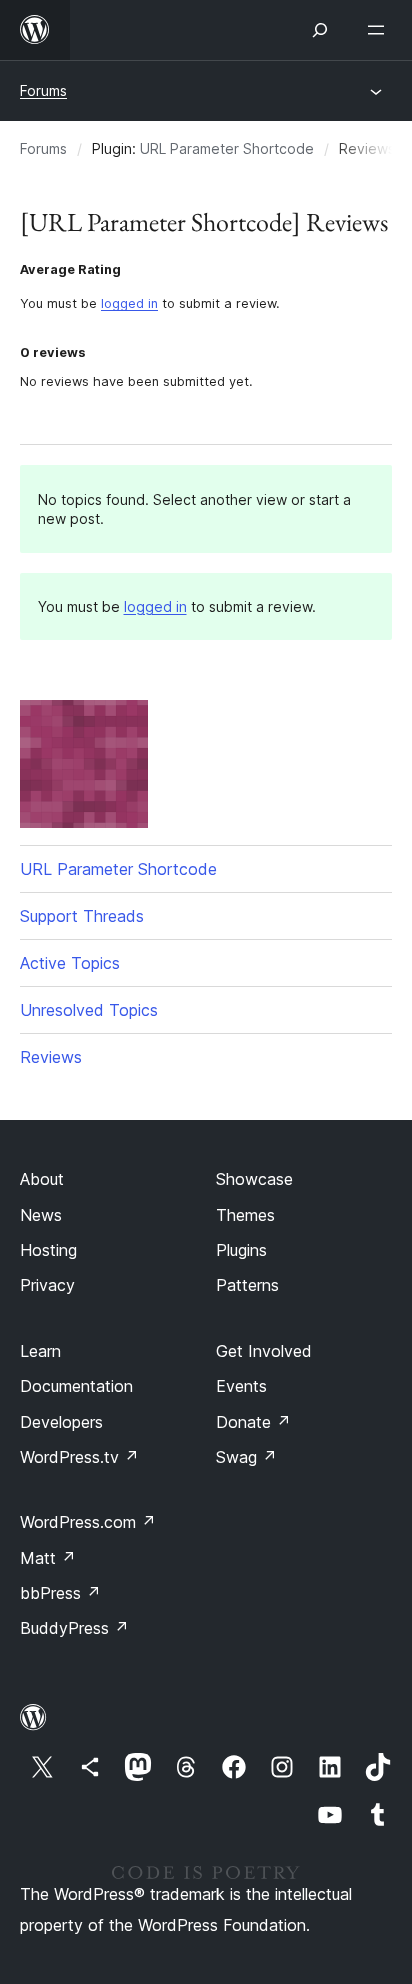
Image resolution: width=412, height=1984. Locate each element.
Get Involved (264, 1351)
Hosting (48, 1250)
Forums (43, 90)
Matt (48, 1558)
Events (241, 1386)
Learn (40, 1351)
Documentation (76, 1386)
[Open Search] (320, 30)
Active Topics (70, 963)
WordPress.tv (79, 1457)
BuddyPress (74, 1628)
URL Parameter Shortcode (227, 148)
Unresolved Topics (89, 1010)
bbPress (60, 1593)
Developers (61, 1422)
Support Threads (82, 916)
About (42, 1179)
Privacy (47, 1285)
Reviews (51, 1057)
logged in (129, 303)
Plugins (241, 1250)
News (41, 1215)
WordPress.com (88, 1522)
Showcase (254, 1179)
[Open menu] (380, 30)
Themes (245, 1215)
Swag (246, 1457)
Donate (253, 1422)
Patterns (247, 1285)
